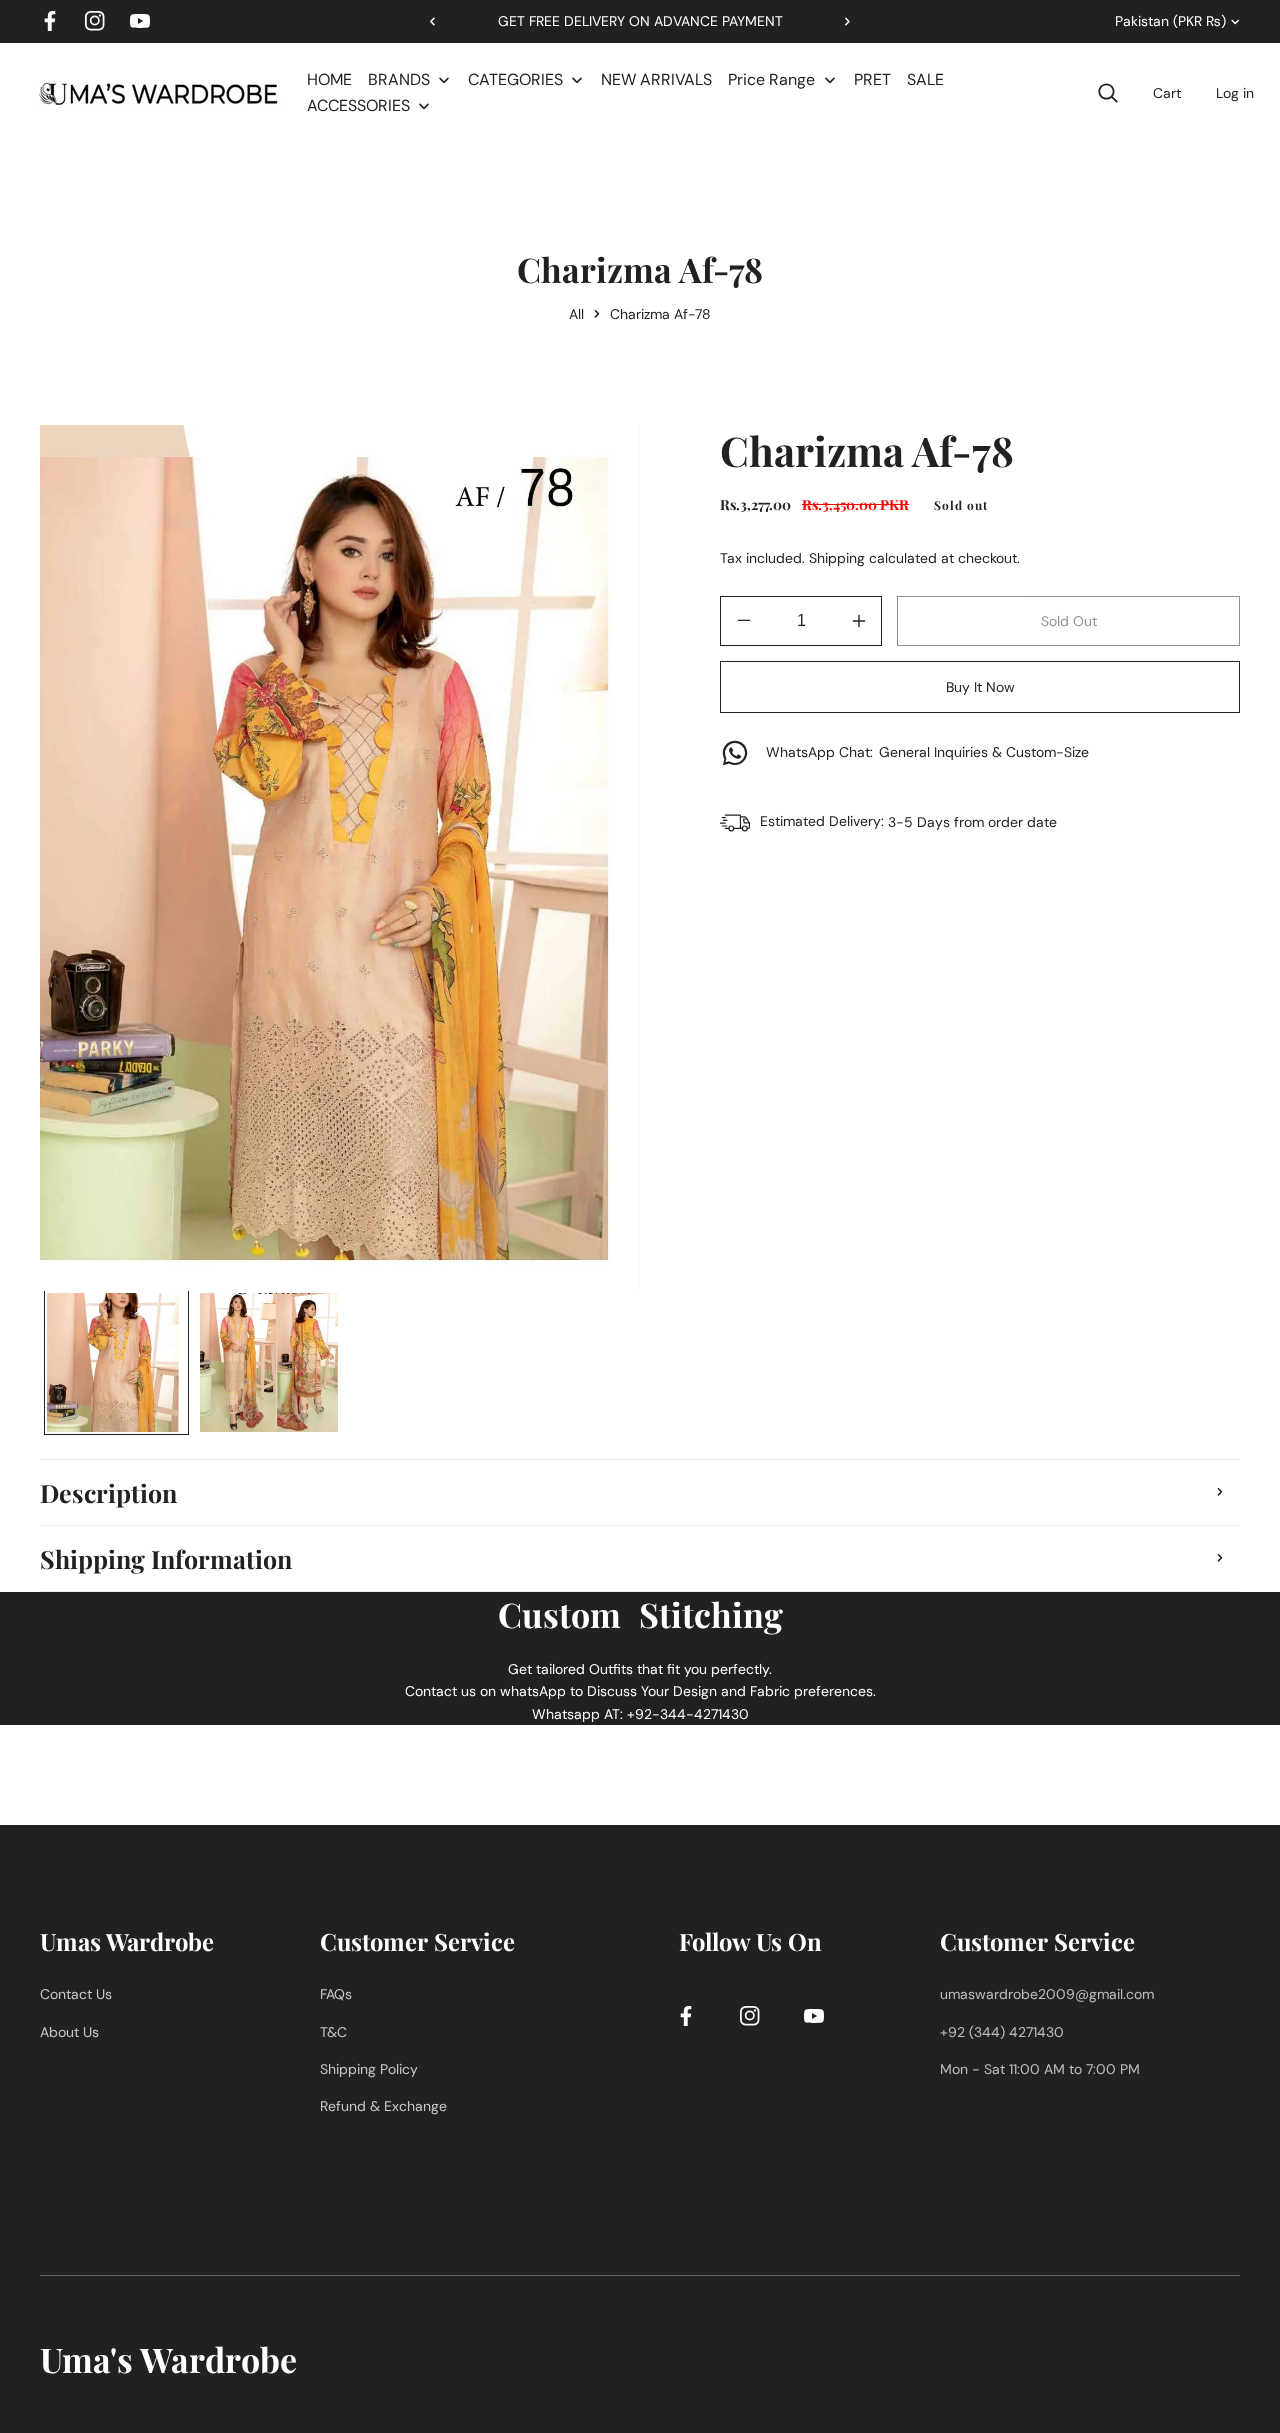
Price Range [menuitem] (771, 79)
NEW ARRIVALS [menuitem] (656, 79)
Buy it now (980, 687)
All (576, 314)
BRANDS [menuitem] (399, 79)
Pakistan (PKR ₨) (1170, 21)
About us (69, 2032)
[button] (840, 21)
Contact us (76, 1994)
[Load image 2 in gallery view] (269, 1362)
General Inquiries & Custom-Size (927, 752)
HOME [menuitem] (329, 79)
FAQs (336, 1994)
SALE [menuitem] (925, 79)
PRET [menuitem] (872, 79)
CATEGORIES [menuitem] (515, 79)
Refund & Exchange (383, 2106)
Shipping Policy (369, 2069)
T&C (333, 2032)
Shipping (837, 558)
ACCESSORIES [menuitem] (358, 105)
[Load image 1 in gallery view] (116, 1362)
